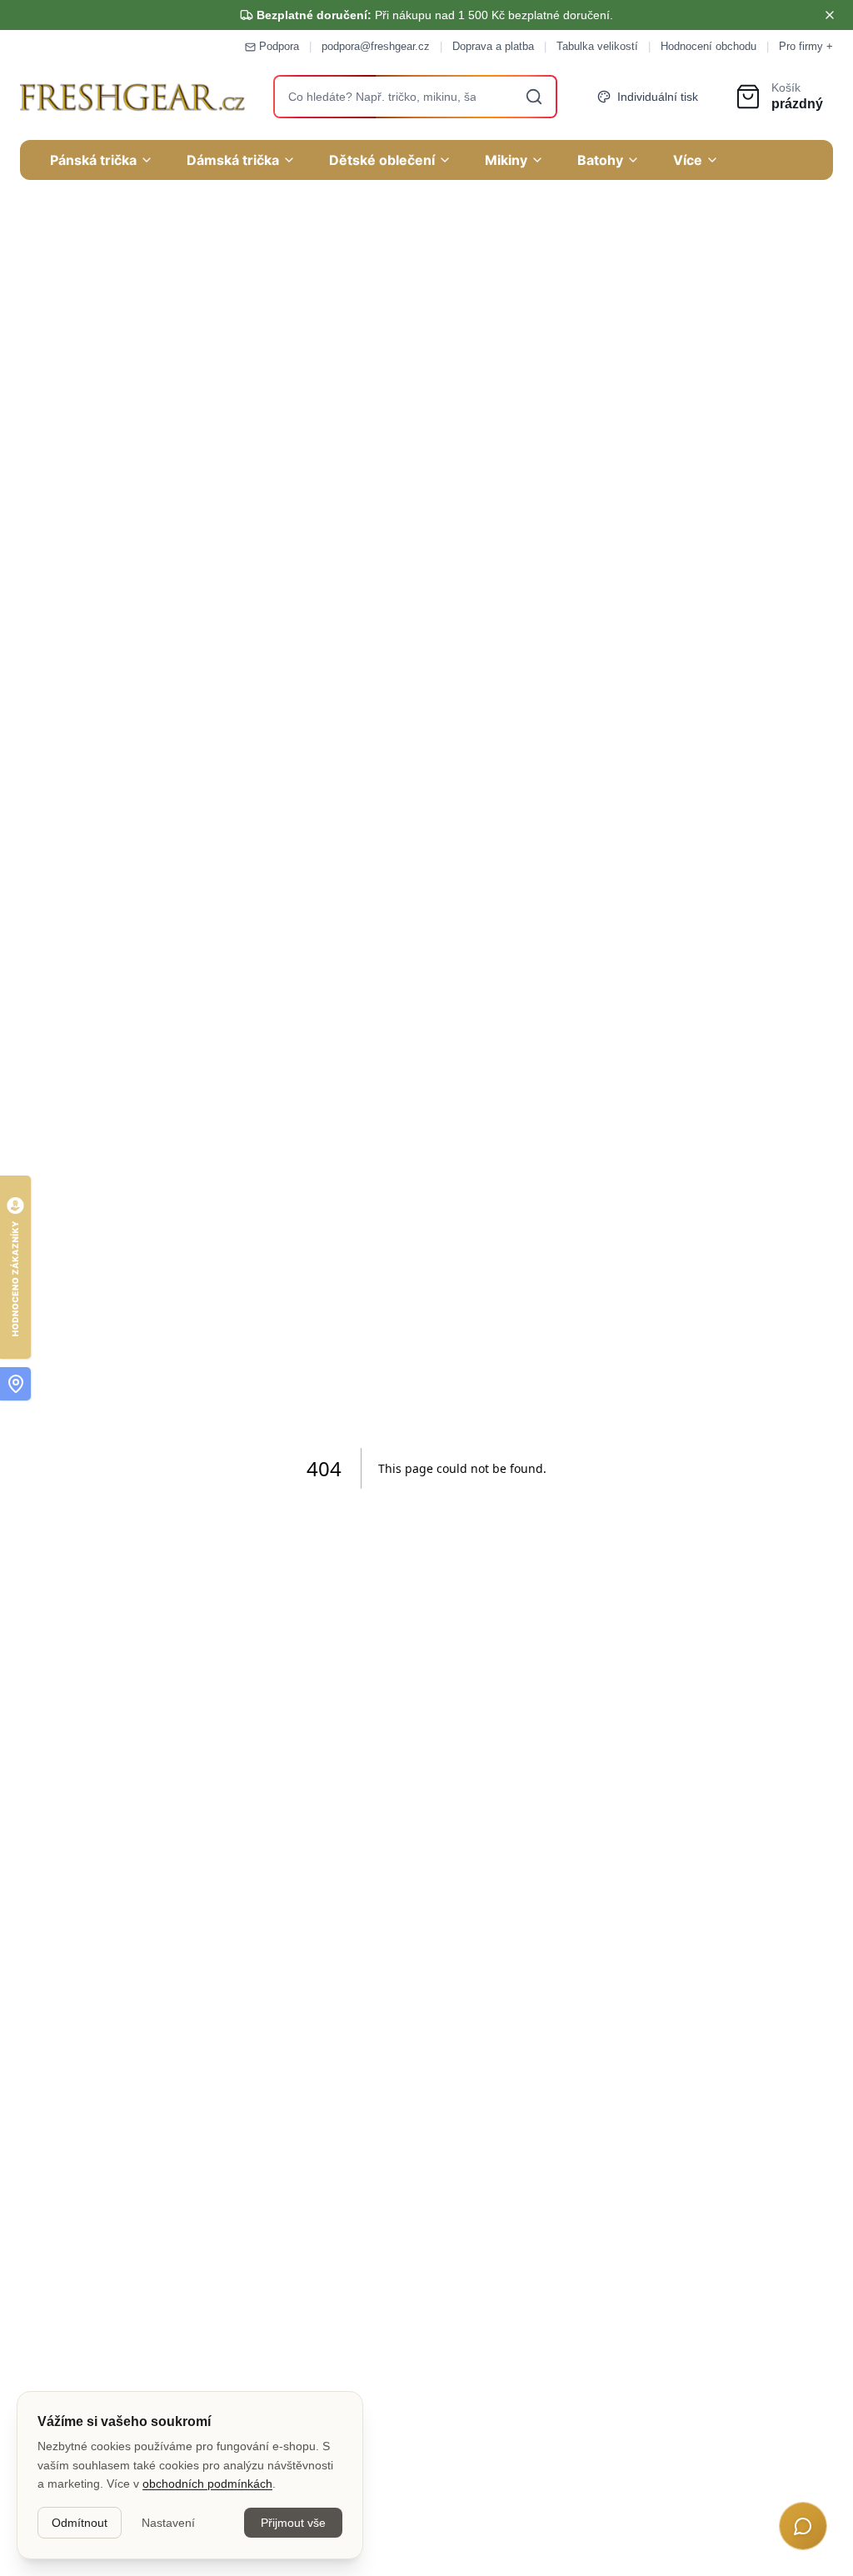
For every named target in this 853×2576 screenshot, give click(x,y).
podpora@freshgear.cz (376, 46)
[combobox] (416, 97)
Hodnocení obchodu (708, 46)
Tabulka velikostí (597, 46)
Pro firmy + (806, 46)
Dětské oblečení (382, 160)
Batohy (600, 160)
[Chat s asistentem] (803, 2526)
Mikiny (506, 160)
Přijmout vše (293, 2523)
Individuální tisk (658, 97)
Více (688, 160)
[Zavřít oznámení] (830, 15)
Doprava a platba (493, 46)
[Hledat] (534, 97)
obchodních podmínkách (207, 2484)
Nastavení (168, 2523)
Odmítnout (80, 2523)
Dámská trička (233, 160)
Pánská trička (93, 160)
